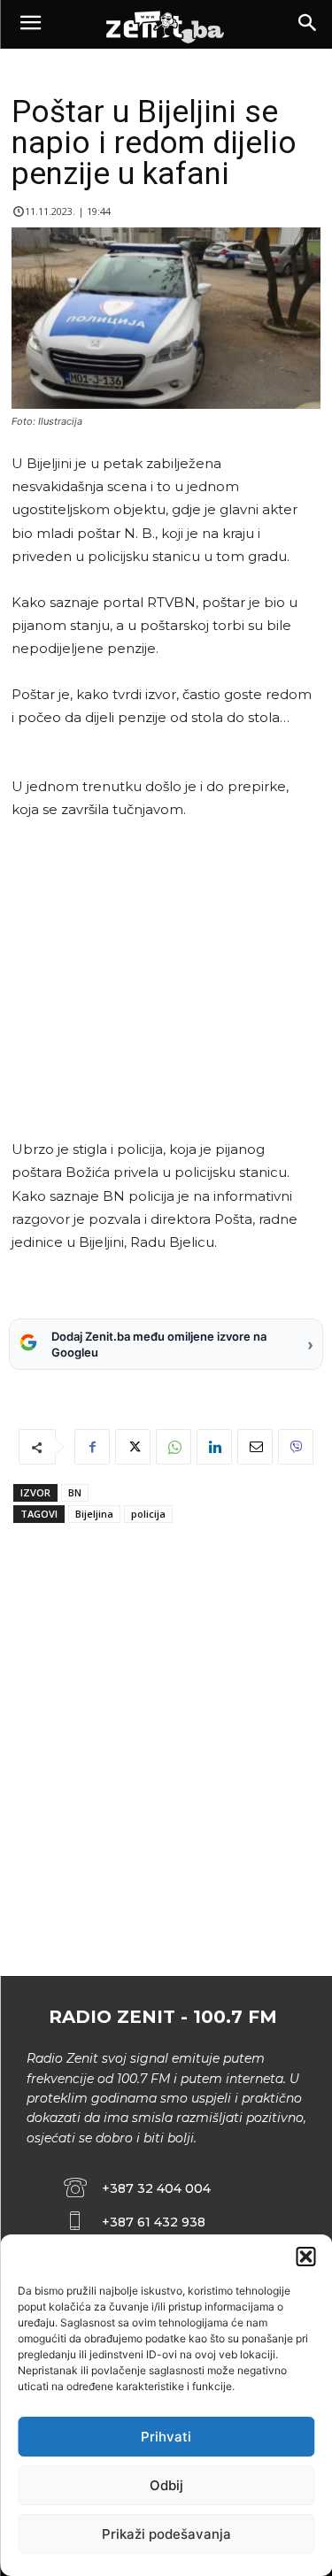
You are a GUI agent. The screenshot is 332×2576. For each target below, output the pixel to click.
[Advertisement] (163, 980)
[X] (133, 1447)
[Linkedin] (214, 1447)
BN (75, 1492)
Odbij (166, 2485)
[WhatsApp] (174, 1447)
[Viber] (296, 1447)
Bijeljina (94, 1514)
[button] (305, 2257)
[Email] (255, 1447)
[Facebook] (92, 1447)
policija (148, 1514)
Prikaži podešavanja (166, 2534)
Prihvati (166, 2437)
